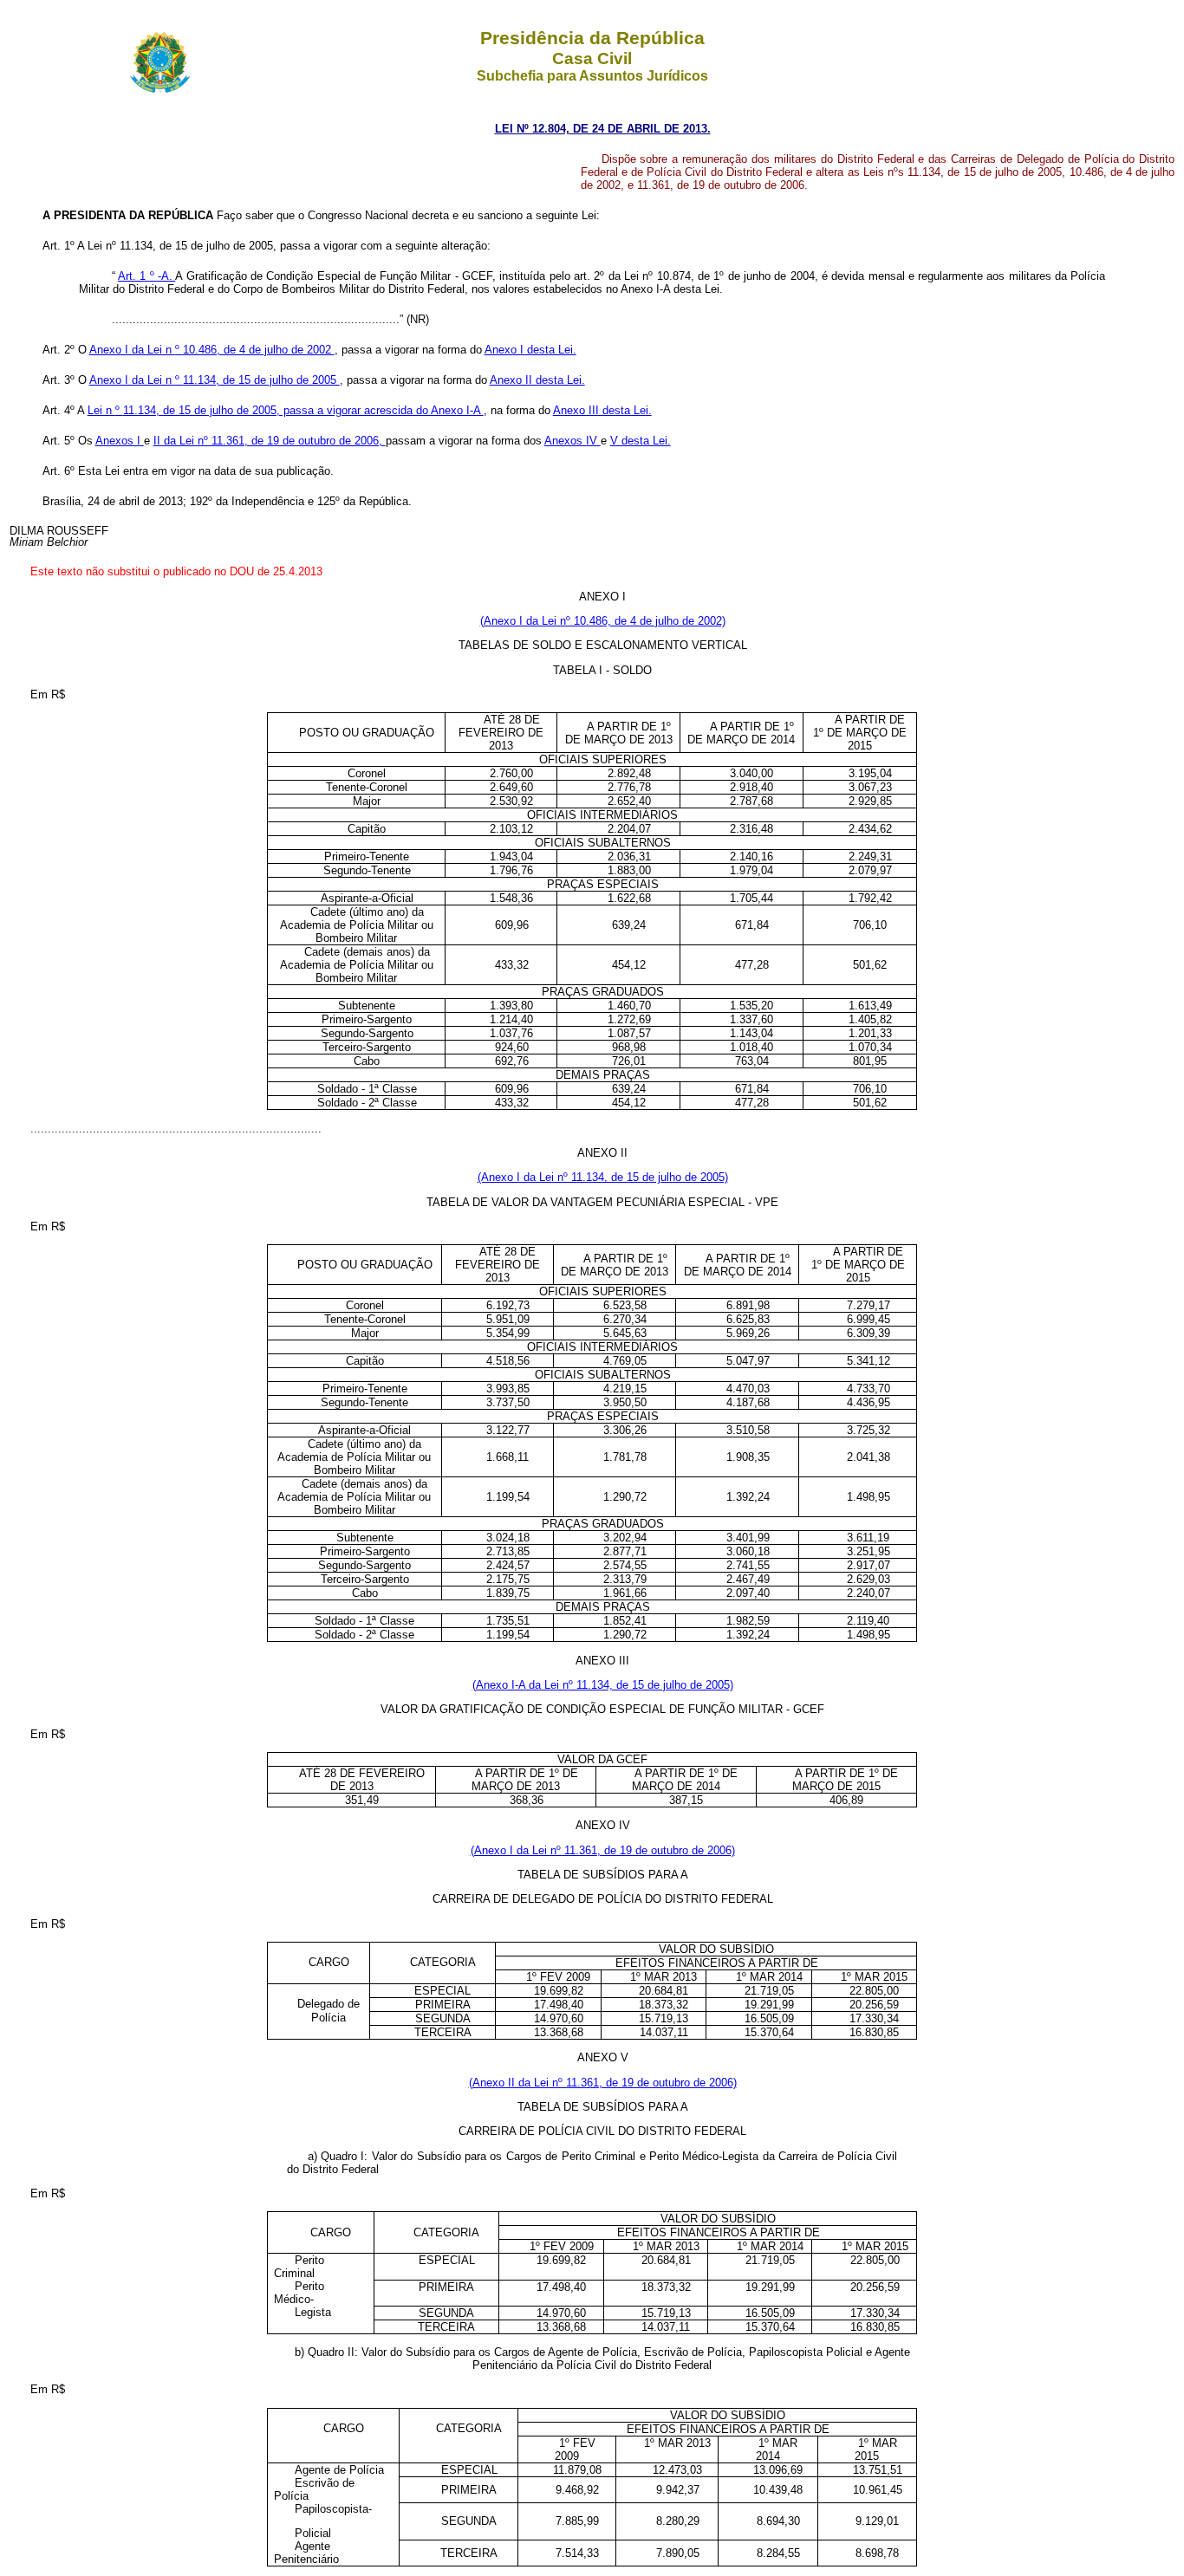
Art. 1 (134, 276)
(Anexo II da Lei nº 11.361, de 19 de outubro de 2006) (603, 2083)
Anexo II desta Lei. (537, 380)
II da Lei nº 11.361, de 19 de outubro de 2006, (270, 441)
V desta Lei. (641, 441)
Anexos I (120, 441)
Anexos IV (572, 441)
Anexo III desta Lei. (602, 410)
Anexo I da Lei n (132, 350)
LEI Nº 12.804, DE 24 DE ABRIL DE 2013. (603, 129)
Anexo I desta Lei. (530, 350)
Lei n (101, 410)
